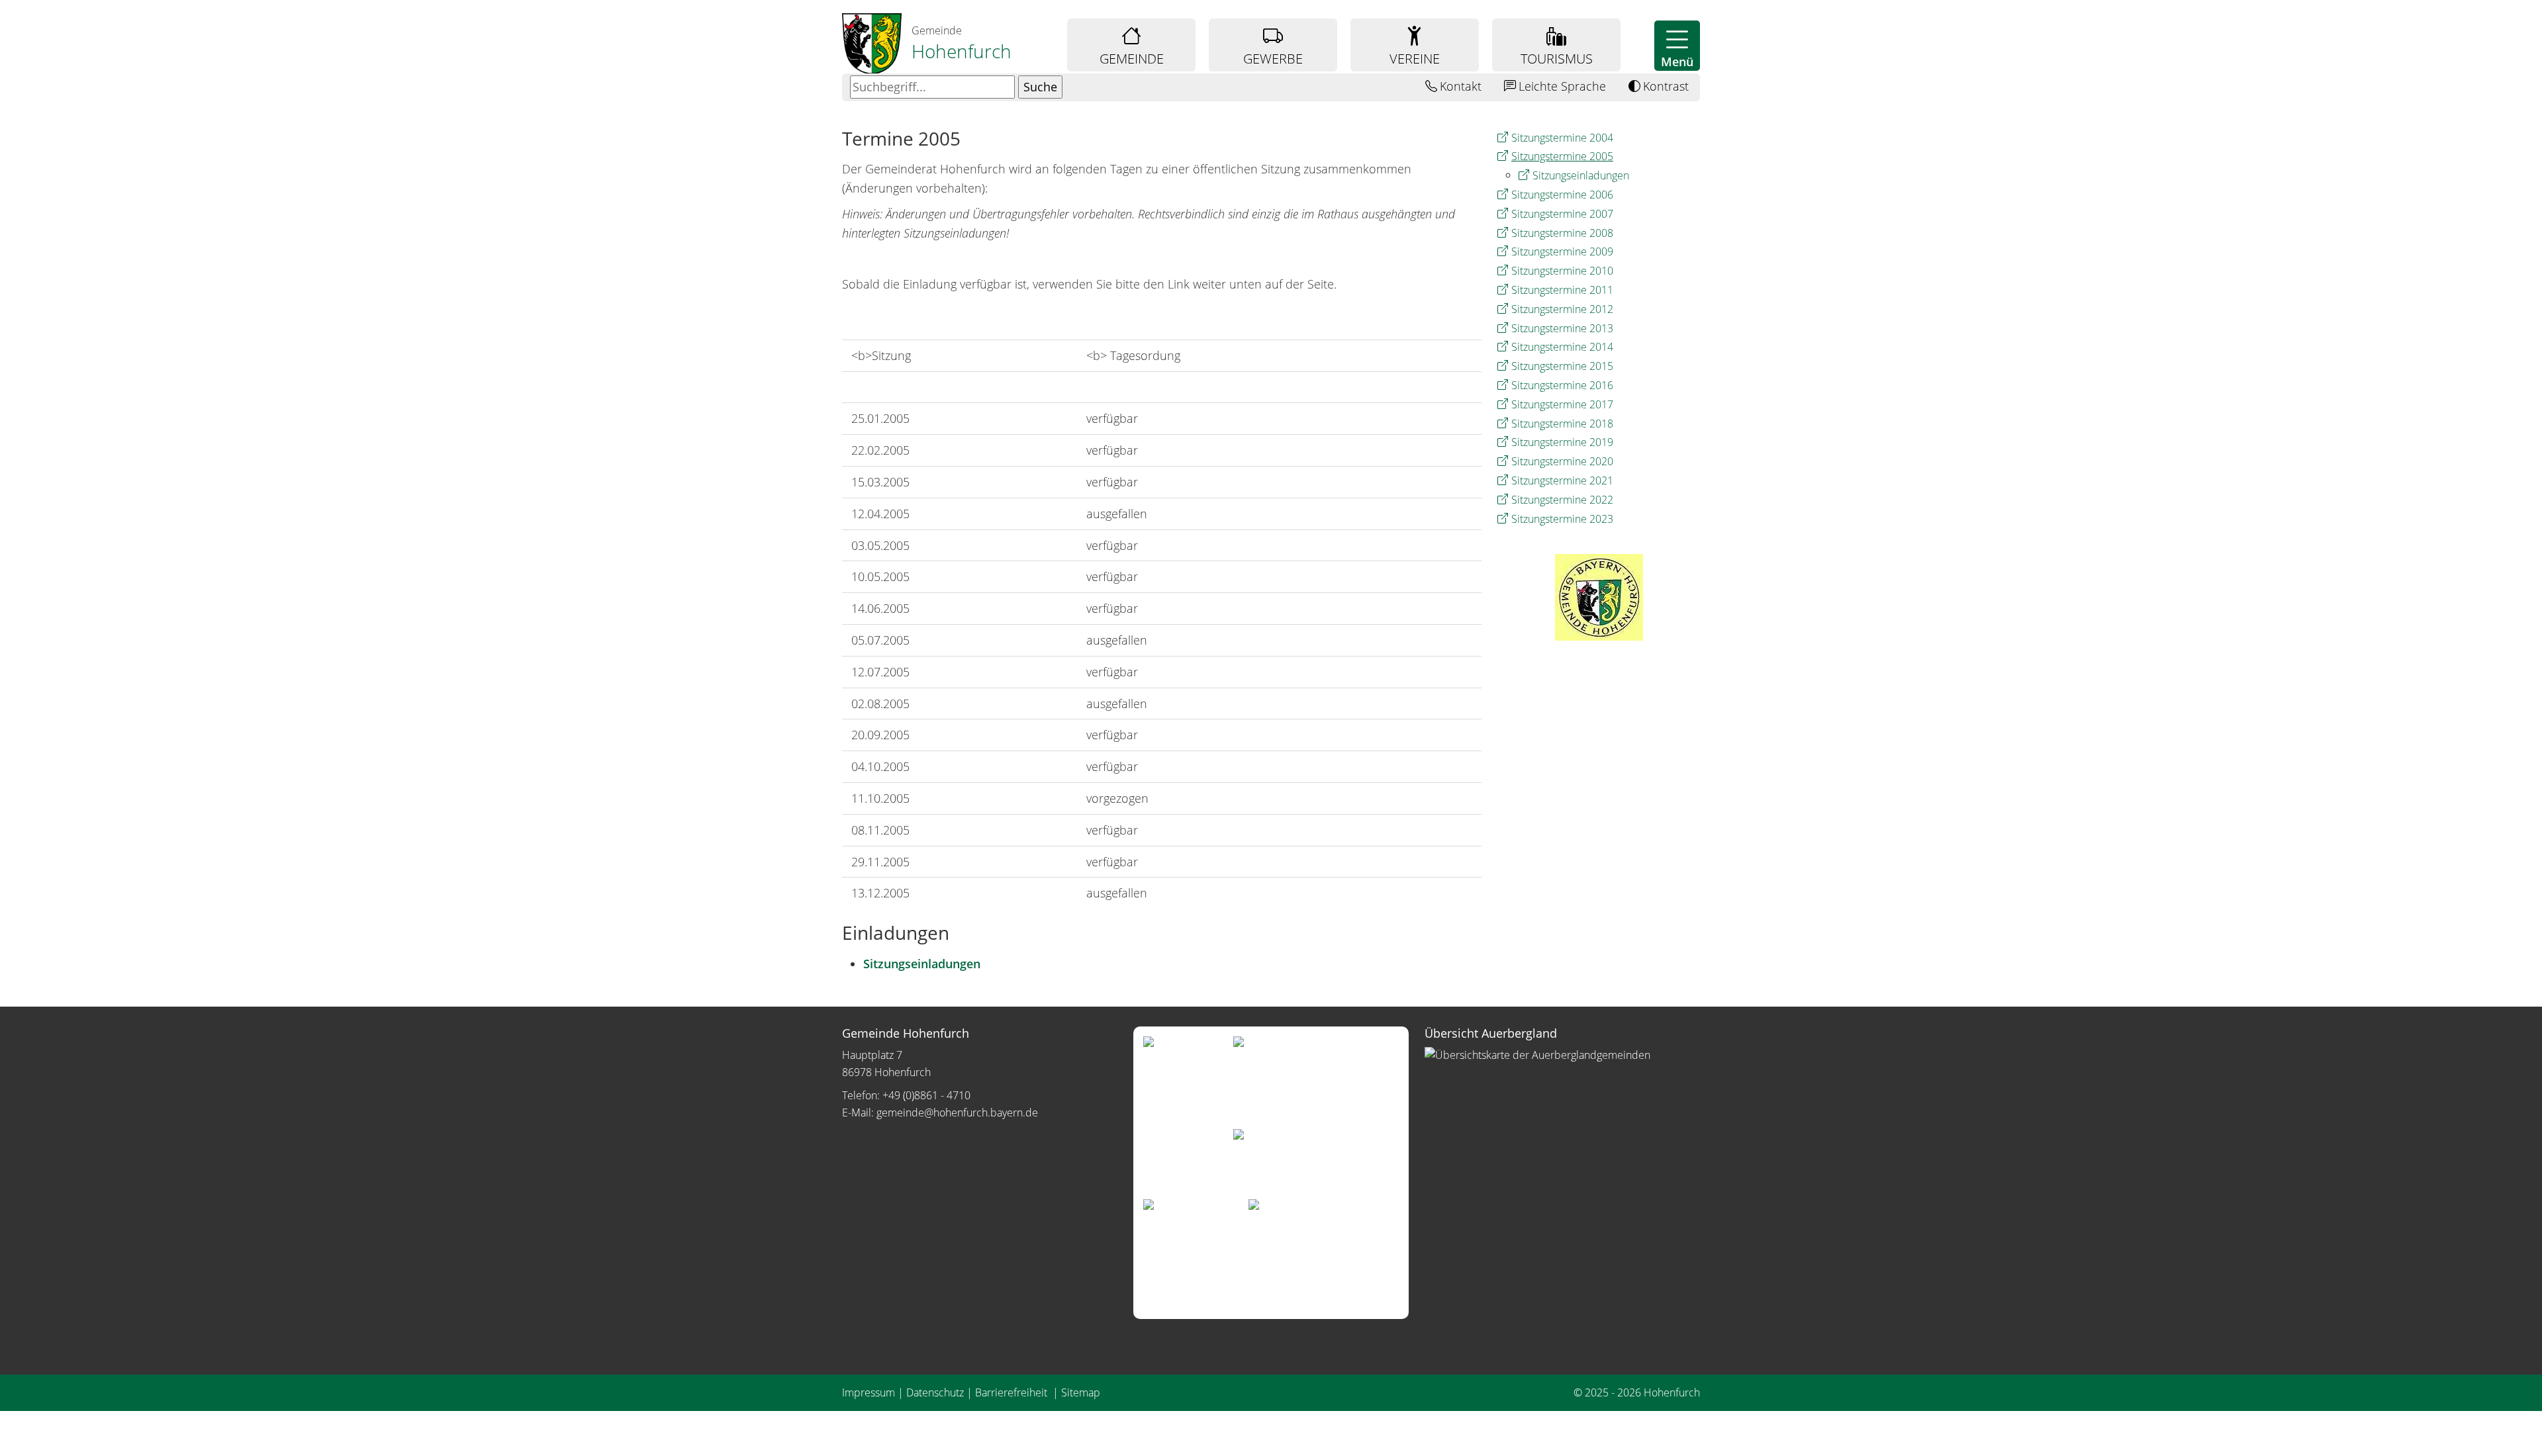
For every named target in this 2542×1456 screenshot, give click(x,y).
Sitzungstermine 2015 (1562, 366)
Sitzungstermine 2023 (1562, 519)
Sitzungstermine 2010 (1562, 271)
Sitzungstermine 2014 (1562, 347)
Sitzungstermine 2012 (1562, 309)
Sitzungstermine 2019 (1562, 442)
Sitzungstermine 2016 (1562, 385)
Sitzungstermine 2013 (1562, 328)
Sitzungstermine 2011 (1562, 290)
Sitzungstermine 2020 (1562, 461)
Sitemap (1081, 1392)
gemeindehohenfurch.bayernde (957, 1113)
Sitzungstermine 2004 (1562, 138)
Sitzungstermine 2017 (1562, 404)
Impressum (869, 1392)
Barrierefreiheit (1012, 1392)
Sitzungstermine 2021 (1562, 480)
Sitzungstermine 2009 (1562, 251)
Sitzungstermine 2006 (1562, 195)
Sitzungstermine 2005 (1562, 156)
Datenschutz (935, 1392)
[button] (1677, 46)
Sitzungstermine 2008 (1562, 233)
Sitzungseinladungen (1581, 175)
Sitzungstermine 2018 (1562, 424)
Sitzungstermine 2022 (1562, 500)
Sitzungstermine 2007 (1562, 214)
